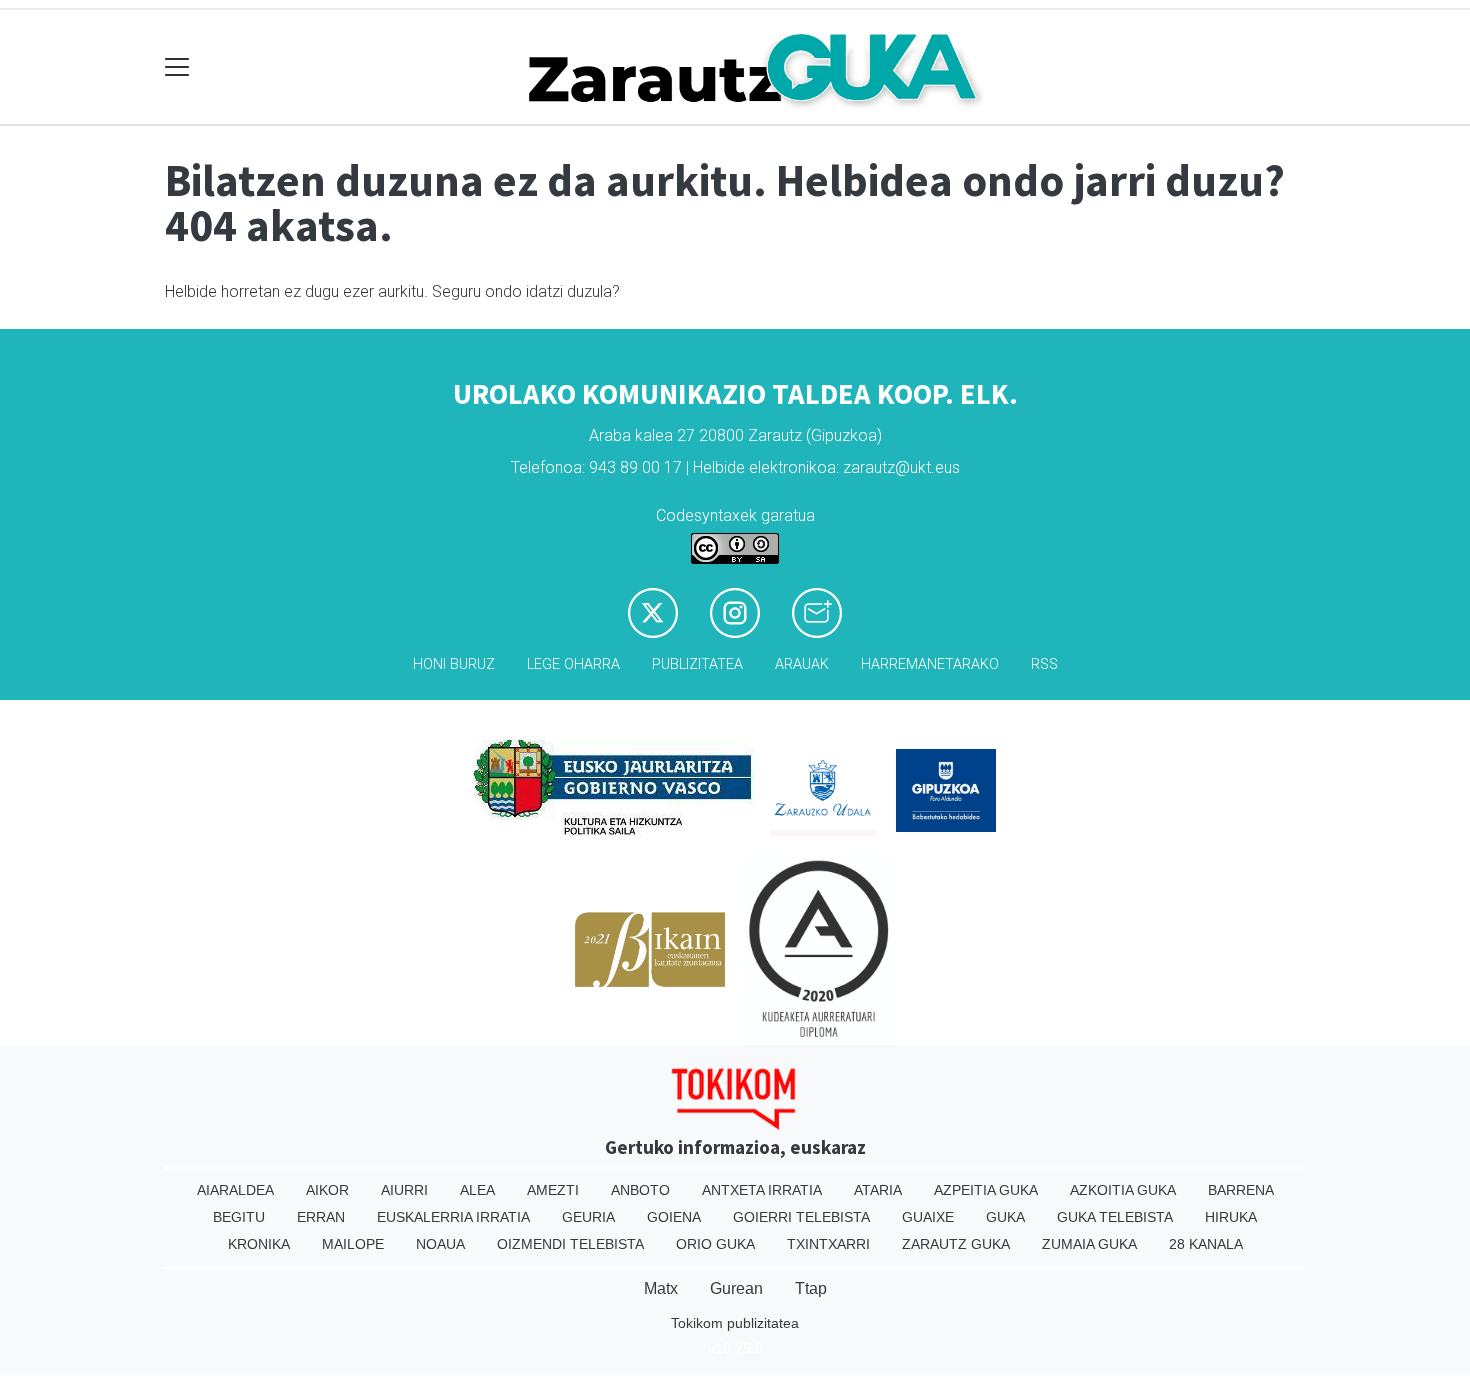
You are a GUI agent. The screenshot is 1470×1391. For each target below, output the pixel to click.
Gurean (736, 1288)
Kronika (259, 1244)
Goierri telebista (801, 1217)
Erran (321, 1217)
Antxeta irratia (762, 1190)
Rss (1044, 664)
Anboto (640, 1190)
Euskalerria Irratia (453, 1217)
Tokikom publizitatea (735, 1323)
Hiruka (1231, 1217)
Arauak (802, 664)
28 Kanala (1206, 1244)
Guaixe (928, 1217)
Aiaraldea (235, 1190)
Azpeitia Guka (986, 1190)
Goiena (674, 1217)
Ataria (878, 1190)
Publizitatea (697, 664)
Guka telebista (1115, 1217)
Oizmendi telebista (570, 1244)
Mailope (353, 1244)
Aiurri (404, 1190)
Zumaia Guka (1089, 1244)
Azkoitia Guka (1123, 1190)
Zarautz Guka (956, 1244)
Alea (477, 1190)
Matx (661, 1288)
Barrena (1241, 1190)
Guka (1005, 1217)
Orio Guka (715, 1244)
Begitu (239, 1217)
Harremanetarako (930, 664)
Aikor (327, 1190)
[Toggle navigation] (177, 67)
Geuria (588, 1217)
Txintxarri (828, 1244)
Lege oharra (573, 664)
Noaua (440, 1244)
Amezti (553, 1190)
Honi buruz (454, 664)
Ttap (811, 1288)
